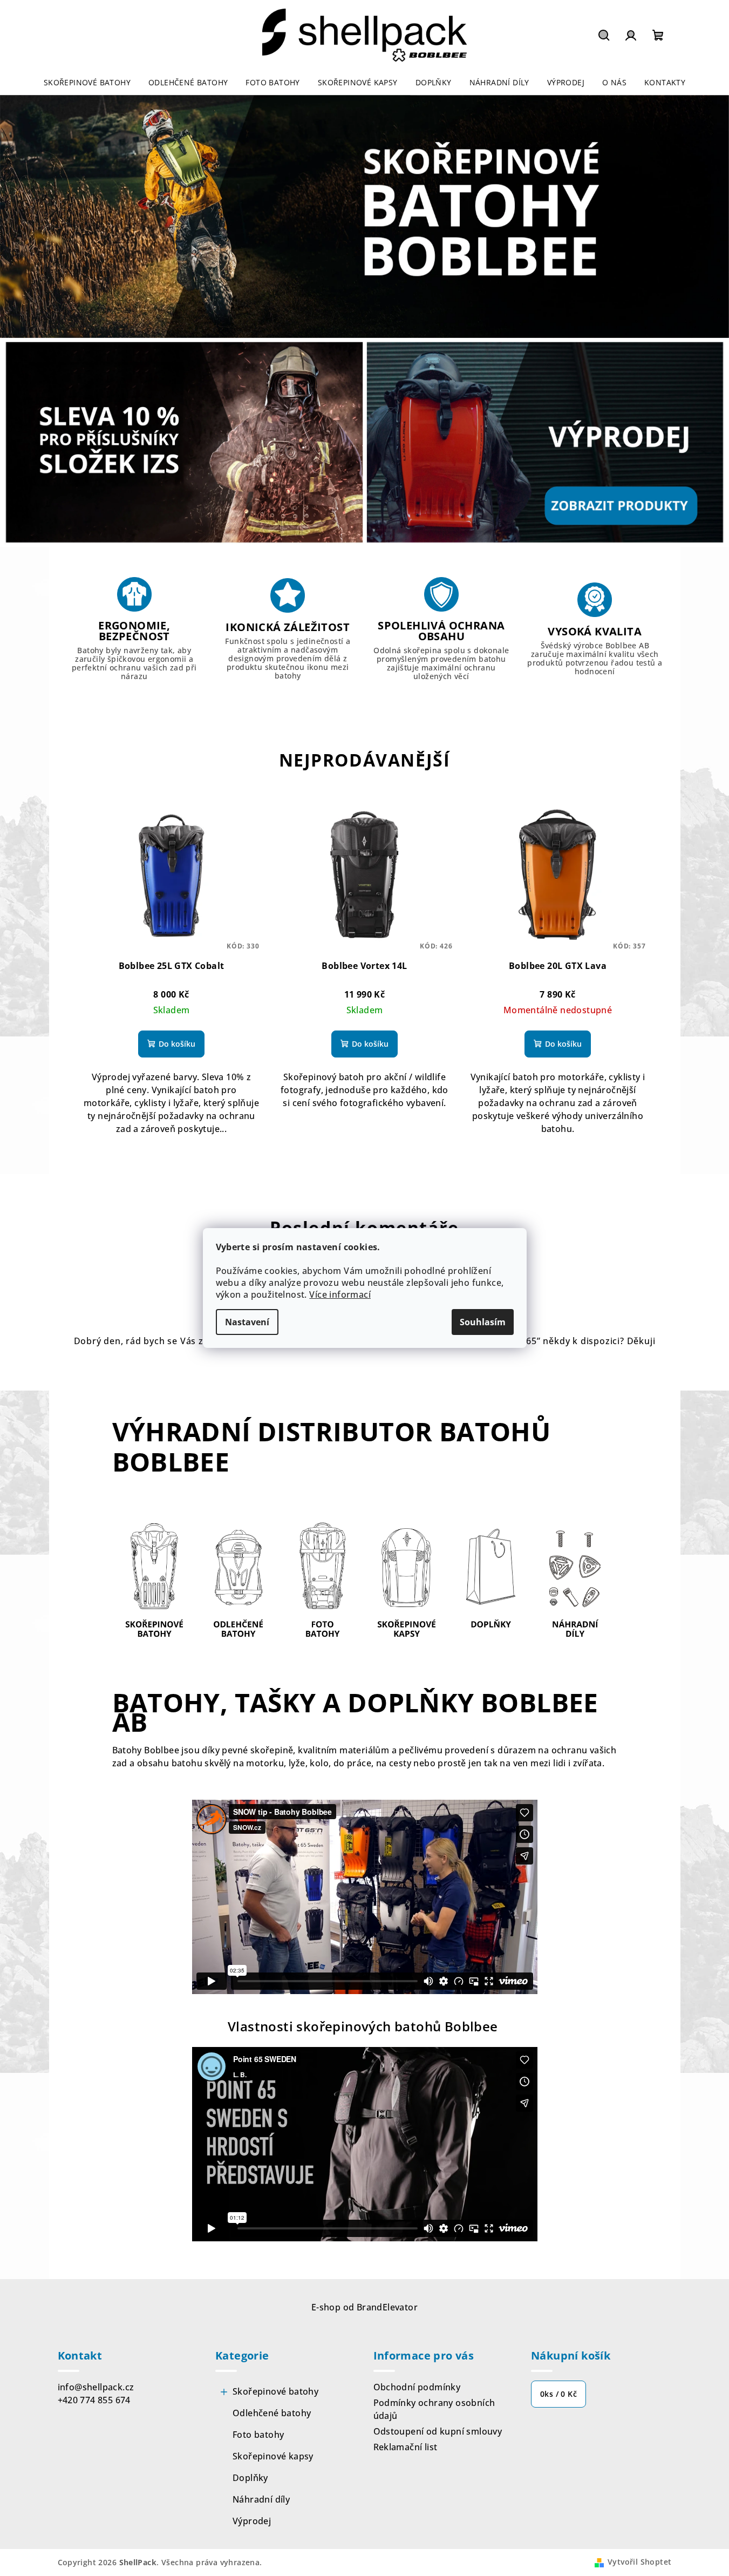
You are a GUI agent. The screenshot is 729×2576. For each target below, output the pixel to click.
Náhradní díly (261, 2499)
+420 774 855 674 (94, 2400)
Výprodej (252, 2521)
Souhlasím (483, 1322)
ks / (558, 2394)
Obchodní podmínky (417, 2387)
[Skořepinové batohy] (154, 1581)
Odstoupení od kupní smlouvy (438, 2431)
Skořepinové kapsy (273, 2456)
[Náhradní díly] (575, 1581)
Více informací (340, 1294)
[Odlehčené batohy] (238, 1581)
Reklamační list (406, 2447)
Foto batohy (258, 2435)
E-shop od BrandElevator (364, 2307)
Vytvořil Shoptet (639, 2562)
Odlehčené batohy (272, 2413)
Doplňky (250, 2478)
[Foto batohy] (322, 1581)
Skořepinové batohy (275, 2391)
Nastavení (247, 1322)
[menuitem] (87, 83)
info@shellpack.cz (96, 2387)
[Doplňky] (490, 1581)
